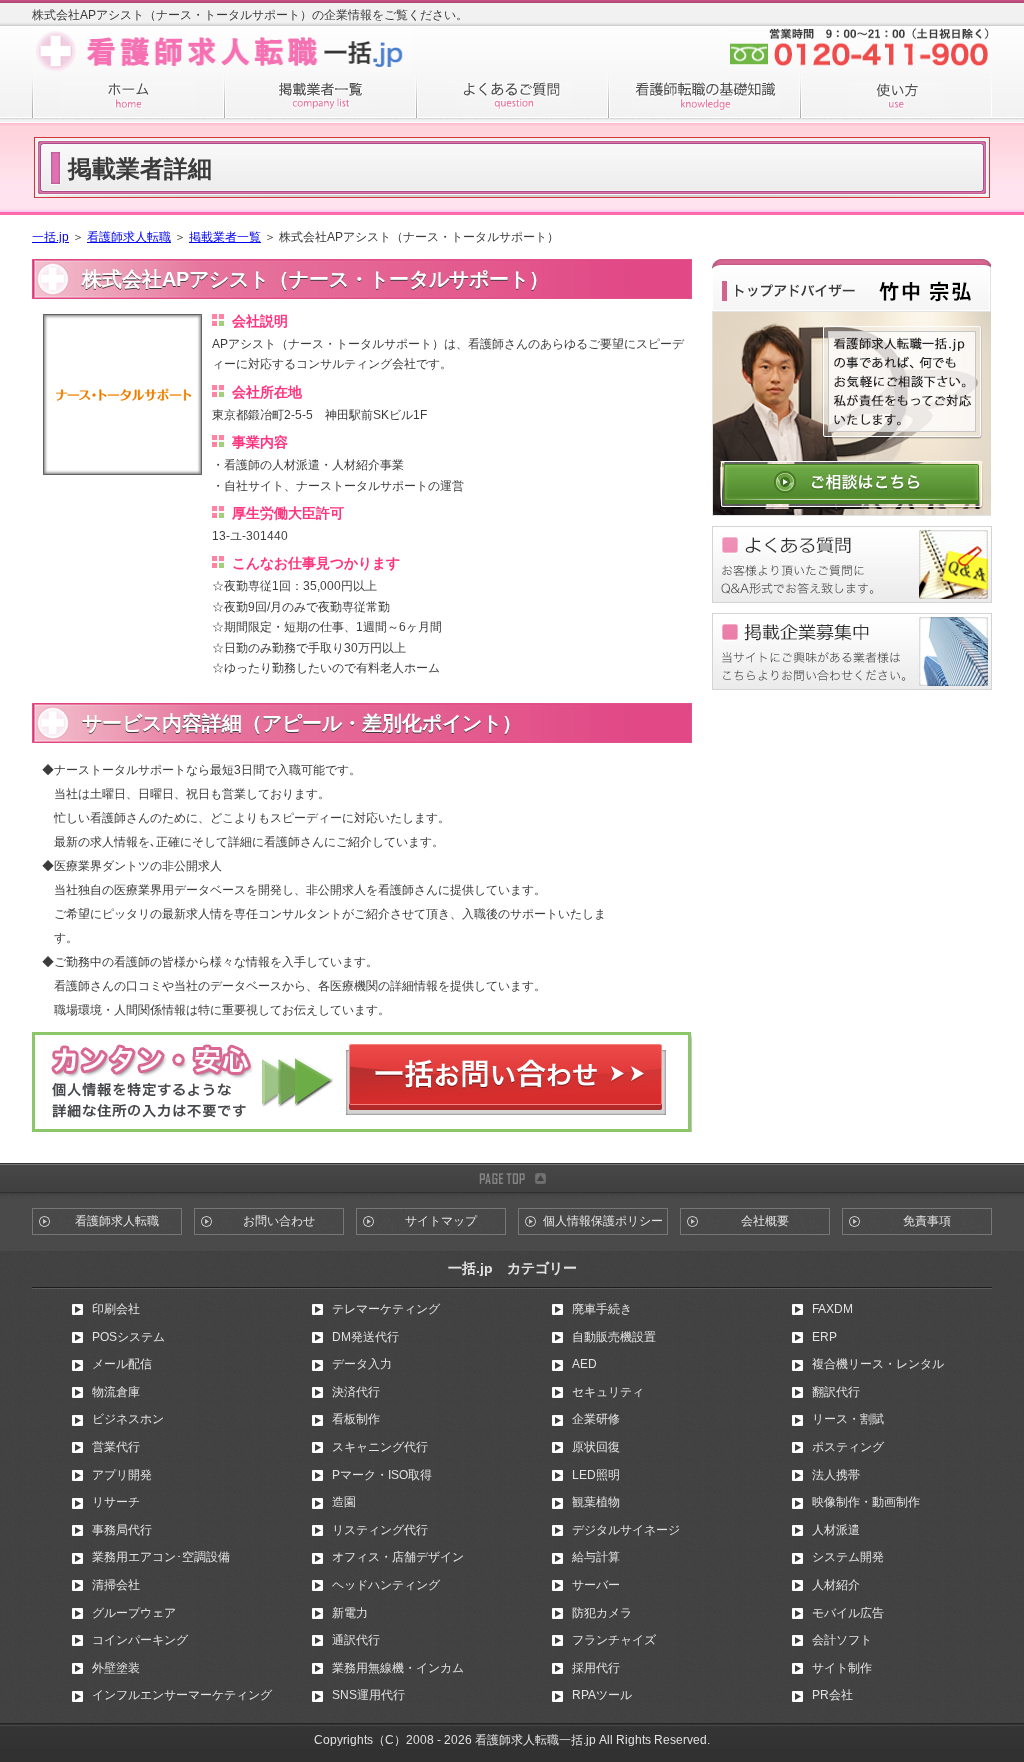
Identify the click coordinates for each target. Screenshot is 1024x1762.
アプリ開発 (122, 1475)
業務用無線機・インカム (398, 1668)
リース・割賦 (848, 1419)
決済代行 (356, 1392)
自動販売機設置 (614, 1337)
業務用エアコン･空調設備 (161, 1557)
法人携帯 (836, 1475)
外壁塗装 (116, 1668)
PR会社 (832, 1695)
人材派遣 (836, 1530)
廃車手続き (602, 1309)
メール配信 (122, 1364)
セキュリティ (608, 1392)
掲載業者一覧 (225, 237)
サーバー (596, 1585)
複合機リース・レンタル (878, 1364)
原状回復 (596, 1447)
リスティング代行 (380, 1530)
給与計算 (596, 1557)
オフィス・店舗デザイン (398, 1557)
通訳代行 (356, 1640)
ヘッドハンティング (386, 1585)
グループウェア (134, 1613)
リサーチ (116, 1502)
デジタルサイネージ (626, 1530)
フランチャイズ (614, 1640)
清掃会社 (116, 1585)
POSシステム (128, 1337)
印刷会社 (116, 1309)
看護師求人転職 (129, 237)
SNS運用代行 (368, 1695)
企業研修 (596, 1419)
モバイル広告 (848, 1613)
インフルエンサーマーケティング (182, 1695)
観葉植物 (596, 1502)
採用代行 (596, 1668)
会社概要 (765, 1221)
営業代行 (116, 1447)
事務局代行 (122, 1530)
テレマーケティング (386, 1309)
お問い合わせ (279, 1221)
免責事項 (927, 1221)
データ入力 (362, 1364)
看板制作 (356, 1419)
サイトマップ (441, 1221)
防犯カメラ (602, 1613)
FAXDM (832, 1309)
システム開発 (848, 1557)
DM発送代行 (365, 1337)
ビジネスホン (128, 1419)
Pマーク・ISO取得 (382, 1475)
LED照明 (596, 1475)
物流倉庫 (116, 1392)
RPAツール (602, 1695)
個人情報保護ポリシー (603, 1221)
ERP (824, 1337)
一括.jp (50, 237)
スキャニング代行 (380, 1447)
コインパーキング (140, 1640)
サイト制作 (842, 1668)
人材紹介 (836, 1585)
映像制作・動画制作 (866, 1502)
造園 (344, 1502)
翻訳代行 (836, 1392)
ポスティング (848, 1447)
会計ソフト (842, 1640)
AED (584, 1364)
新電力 (350, 1613)
